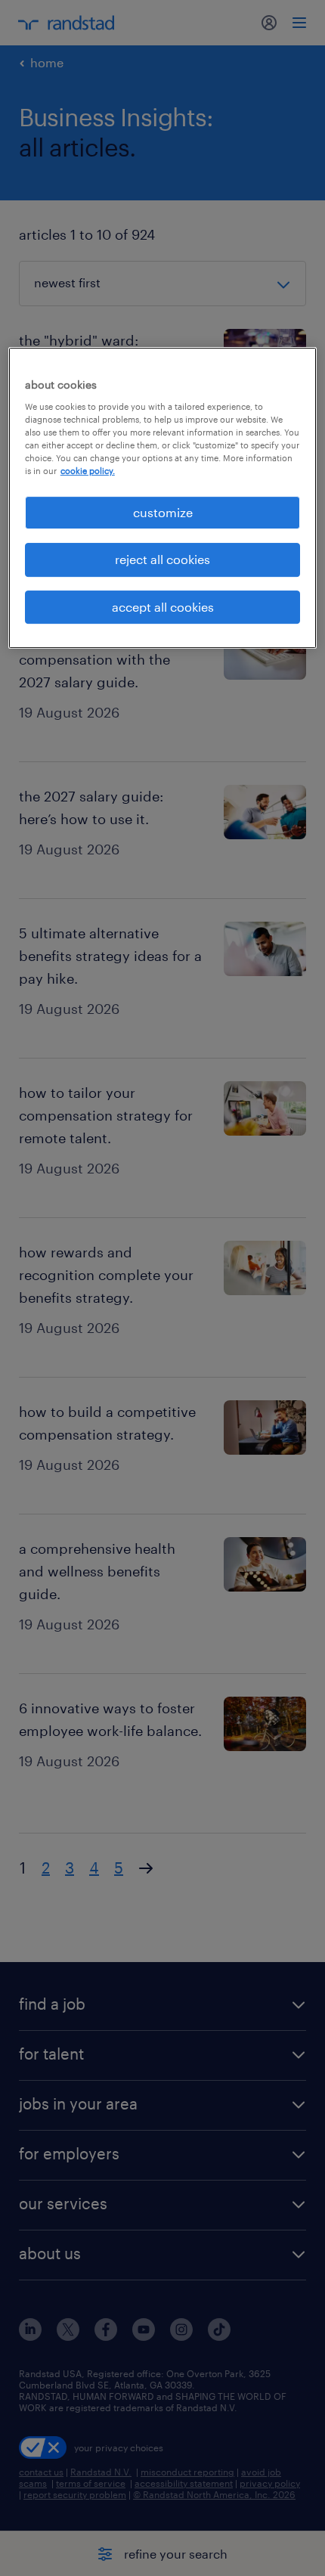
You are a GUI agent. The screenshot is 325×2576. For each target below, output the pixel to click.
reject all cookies (162, 560)
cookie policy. (88, 471)
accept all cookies (163, 607)
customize (163, 512)
